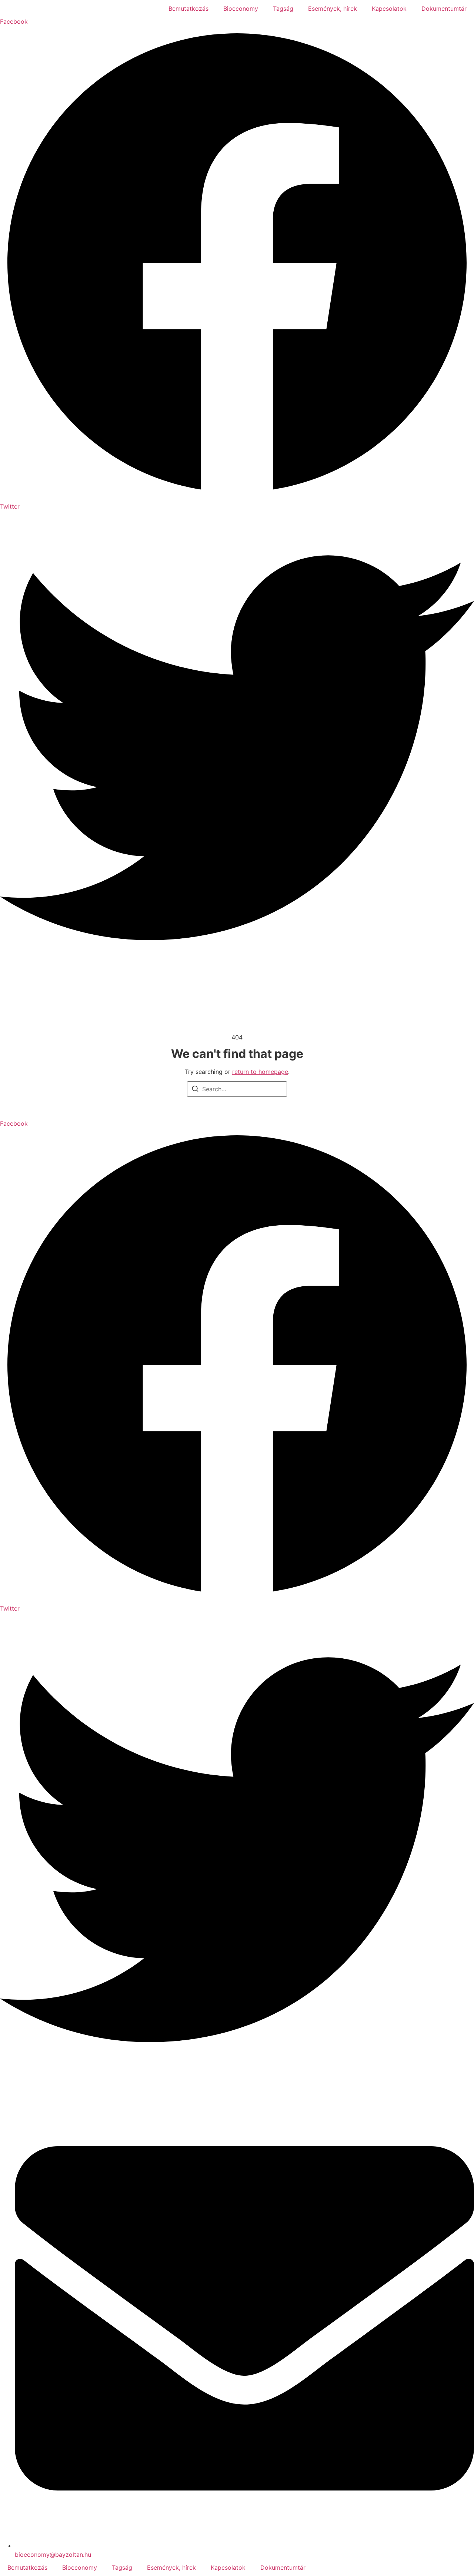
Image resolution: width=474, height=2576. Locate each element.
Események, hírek (333, 9)
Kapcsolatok (389, 9)
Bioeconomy (241, 9)
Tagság (283, 9)
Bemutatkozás (188, 9)
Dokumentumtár (444, 9)
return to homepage (260, 1072)
